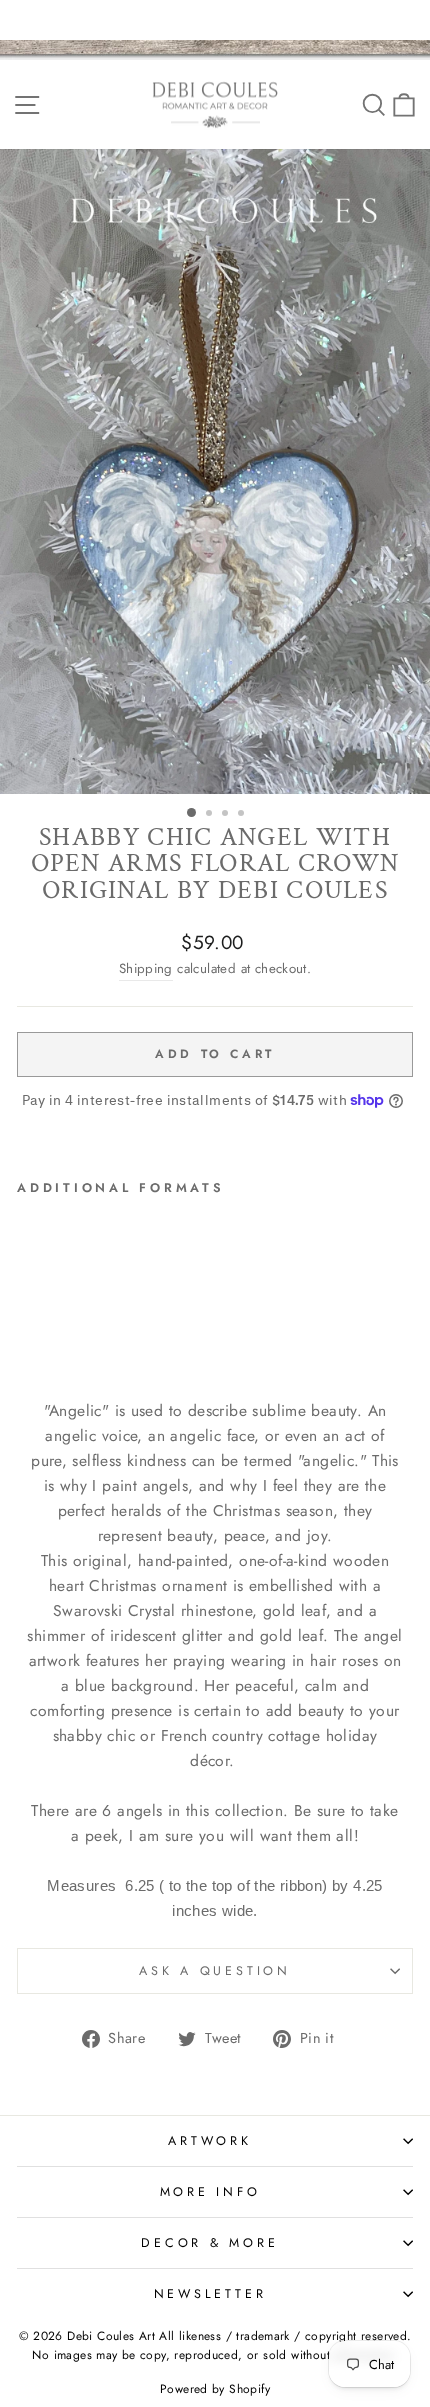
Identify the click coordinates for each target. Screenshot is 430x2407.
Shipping (146, 968)
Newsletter (210, 2294)
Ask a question (215, 1971)
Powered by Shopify (215, 2389)
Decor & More (209, 2243)
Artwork (209, 2141)
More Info (210, 2192)
